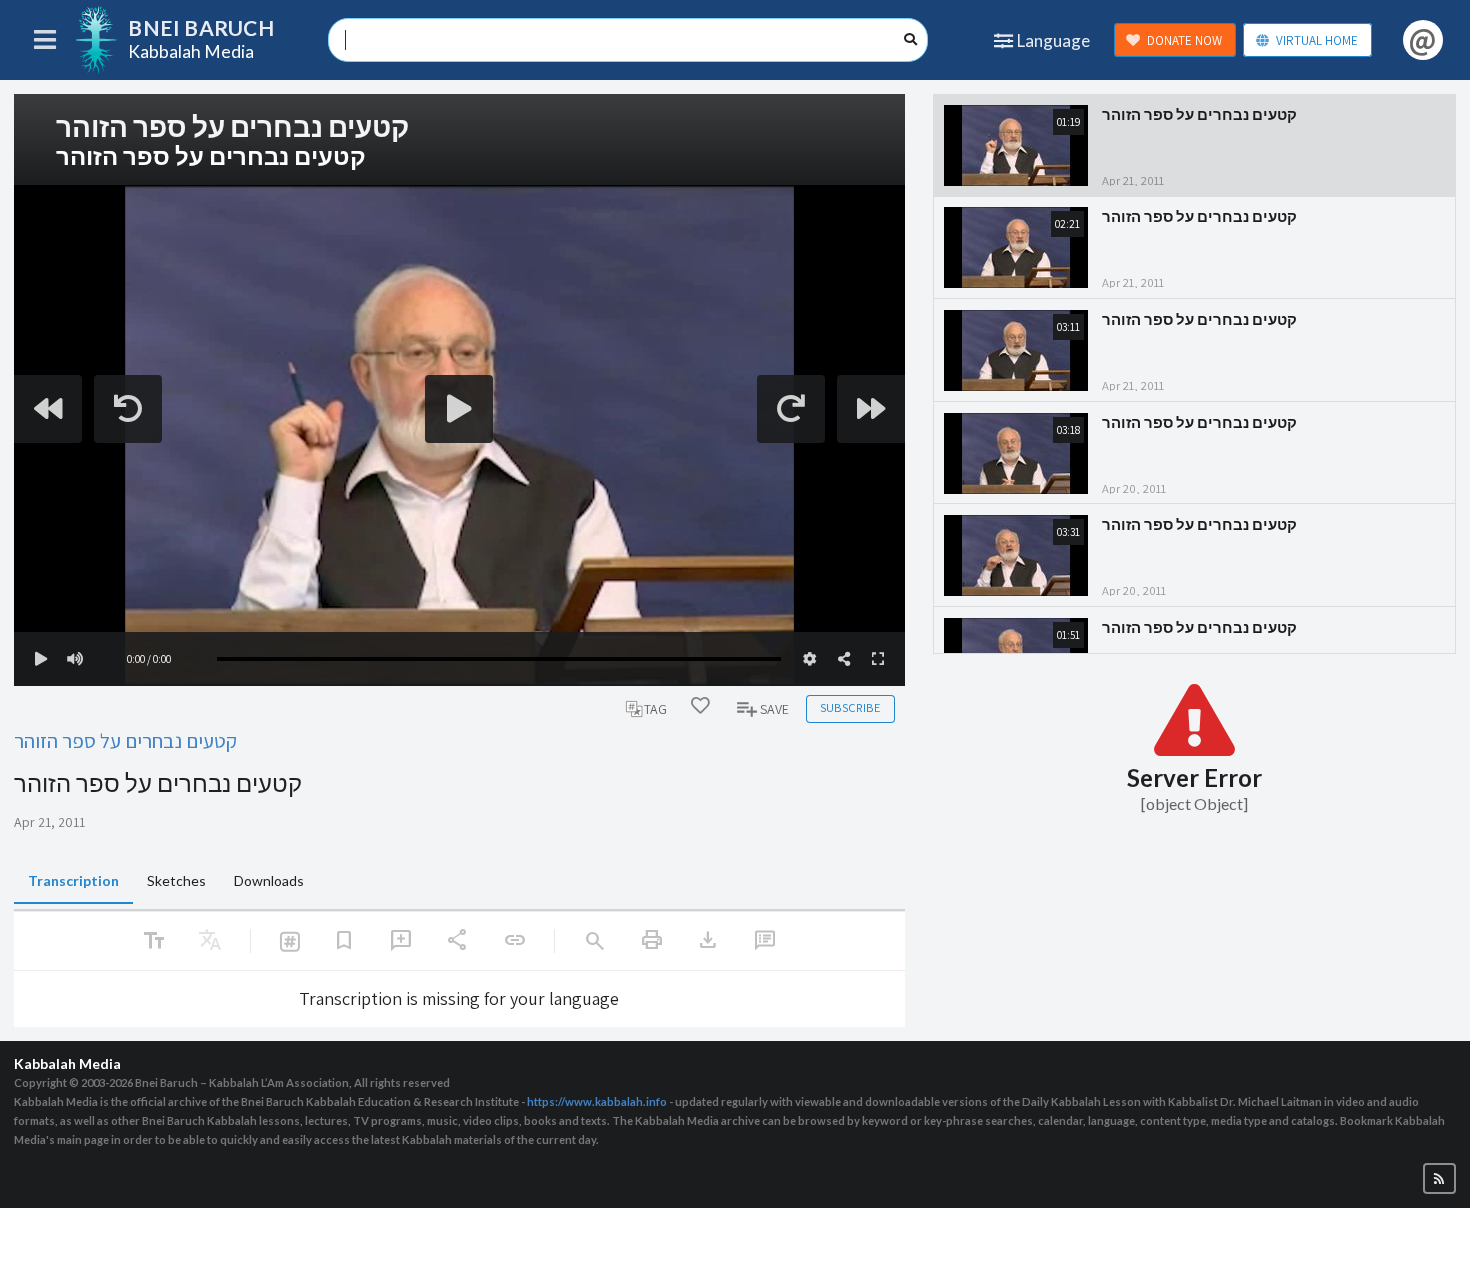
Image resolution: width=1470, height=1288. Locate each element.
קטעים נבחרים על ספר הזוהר (125, 740)
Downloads (269, 880)
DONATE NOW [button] (1184, 40)
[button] (1439, 1178)
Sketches (176, 880)
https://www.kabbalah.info (597, 1101)
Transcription (73, 880)
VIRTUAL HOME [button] (1317, 40)
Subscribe (850, 707)
